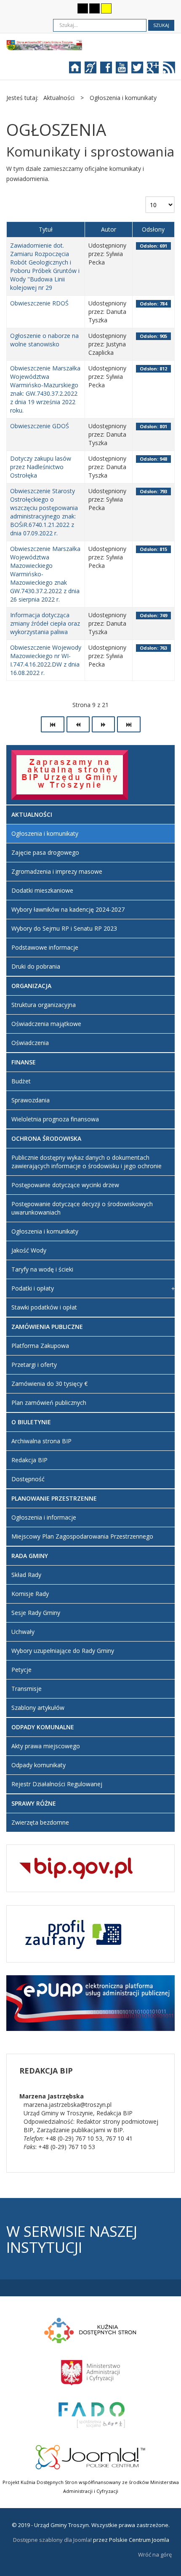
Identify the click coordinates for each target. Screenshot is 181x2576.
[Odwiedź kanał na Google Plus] (154, 70)
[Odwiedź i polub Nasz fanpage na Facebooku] (110, 70)
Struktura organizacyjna (44, 1005)
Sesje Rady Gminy (36, 1613)
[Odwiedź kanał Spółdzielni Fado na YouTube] (126, 70)
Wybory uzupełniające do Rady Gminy (63, 1651)
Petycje (21, 1670)
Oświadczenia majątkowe (46, 1024)
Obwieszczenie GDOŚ (40, 426)
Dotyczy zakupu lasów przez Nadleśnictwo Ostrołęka (41, 467)
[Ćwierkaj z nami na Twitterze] (141, 70)
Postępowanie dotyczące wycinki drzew (65, 1185)
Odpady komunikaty (39, 1765)
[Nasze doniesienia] (167, 70)
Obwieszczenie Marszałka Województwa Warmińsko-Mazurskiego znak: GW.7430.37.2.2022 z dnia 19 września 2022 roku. (45, 389)
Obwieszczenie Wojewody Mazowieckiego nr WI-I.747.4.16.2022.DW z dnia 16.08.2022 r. (46, 660)
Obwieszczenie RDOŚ (39, 303)
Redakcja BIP (29, 1460)
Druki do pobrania (36, 966)
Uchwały (23, 1632)
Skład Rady (26, 1575)
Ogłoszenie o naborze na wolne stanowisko (44, 340)
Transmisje (27, 1689)
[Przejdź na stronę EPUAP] (90, 2002)
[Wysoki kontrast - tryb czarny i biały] (83, 8)
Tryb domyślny (52, 8)
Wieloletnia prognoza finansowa (55, 1119)
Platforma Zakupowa (40, 1346)
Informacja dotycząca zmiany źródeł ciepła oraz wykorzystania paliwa (45, 623)
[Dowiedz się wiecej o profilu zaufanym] (71, 1933)
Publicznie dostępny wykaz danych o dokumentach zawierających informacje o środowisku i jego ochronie (87, 1162)
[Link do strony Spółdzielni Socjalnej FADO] (91, 2414)
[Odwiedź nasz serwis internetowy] (79, 70)
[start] (53, 724)
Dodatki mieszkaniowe (42, 890)
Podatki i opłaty (33, 1288)
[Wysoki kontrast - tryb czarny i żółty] (94, 8)
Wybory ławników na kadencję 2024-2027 (68, 909)
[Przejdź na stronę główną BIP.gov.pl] (76, 1867)
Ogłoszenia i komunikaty (45, 833)
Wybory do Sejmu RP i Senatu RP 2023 (64, 928)
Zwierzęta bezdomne (40, 1822)
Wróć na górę (155, 2554)
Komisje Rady (30, 1594)
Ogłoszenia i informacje (44, 1517)
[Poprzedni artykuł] (78, 724)
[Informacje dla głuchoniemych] (94, 70)
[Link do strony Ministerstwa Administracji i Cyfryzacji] (90, 2371)
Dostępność (28, 1479)
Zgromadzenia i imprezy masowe (57, 871)
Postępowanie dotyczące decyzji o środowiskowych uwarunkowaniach (82, 1208)
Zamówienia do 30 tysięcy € (49, 1384)
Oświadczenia (30, 1043)
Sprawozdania (31, 1100)
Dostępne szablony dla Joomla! (52, 2540)
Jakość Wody (29, 1250)
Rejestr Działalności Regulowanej (57, 1784)
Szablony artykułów (38, 1708)
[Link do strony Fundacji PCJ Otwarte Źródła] (91, 2456)
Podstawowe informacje (45, 947)
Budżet (21, 1081)
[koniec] (129, 724)
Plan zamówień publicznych (49, 1403)
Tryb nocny (66, 8)
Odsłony (153, 229)
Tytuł (46, 229)
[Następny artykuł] (103, 724)
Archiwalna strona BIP (41, 1441)
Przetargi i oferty (34, 1365)
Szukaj (161, 25)
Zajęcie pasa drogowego (45, 852)
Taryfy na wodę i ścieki (42, 1269)
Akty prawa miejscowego (46, 1746)
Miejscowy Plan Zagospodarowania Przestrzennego (82, 1536)
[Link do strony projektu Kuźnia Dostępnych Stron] (90, 2329)
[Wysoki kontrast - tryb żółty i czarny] (106, 8)
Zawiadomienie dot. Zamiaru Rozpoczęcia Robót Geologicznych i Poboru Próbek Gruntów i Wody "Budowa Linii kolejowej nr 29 (45, 266)
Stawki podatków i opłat (44, 1307)
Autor (109, 229)
